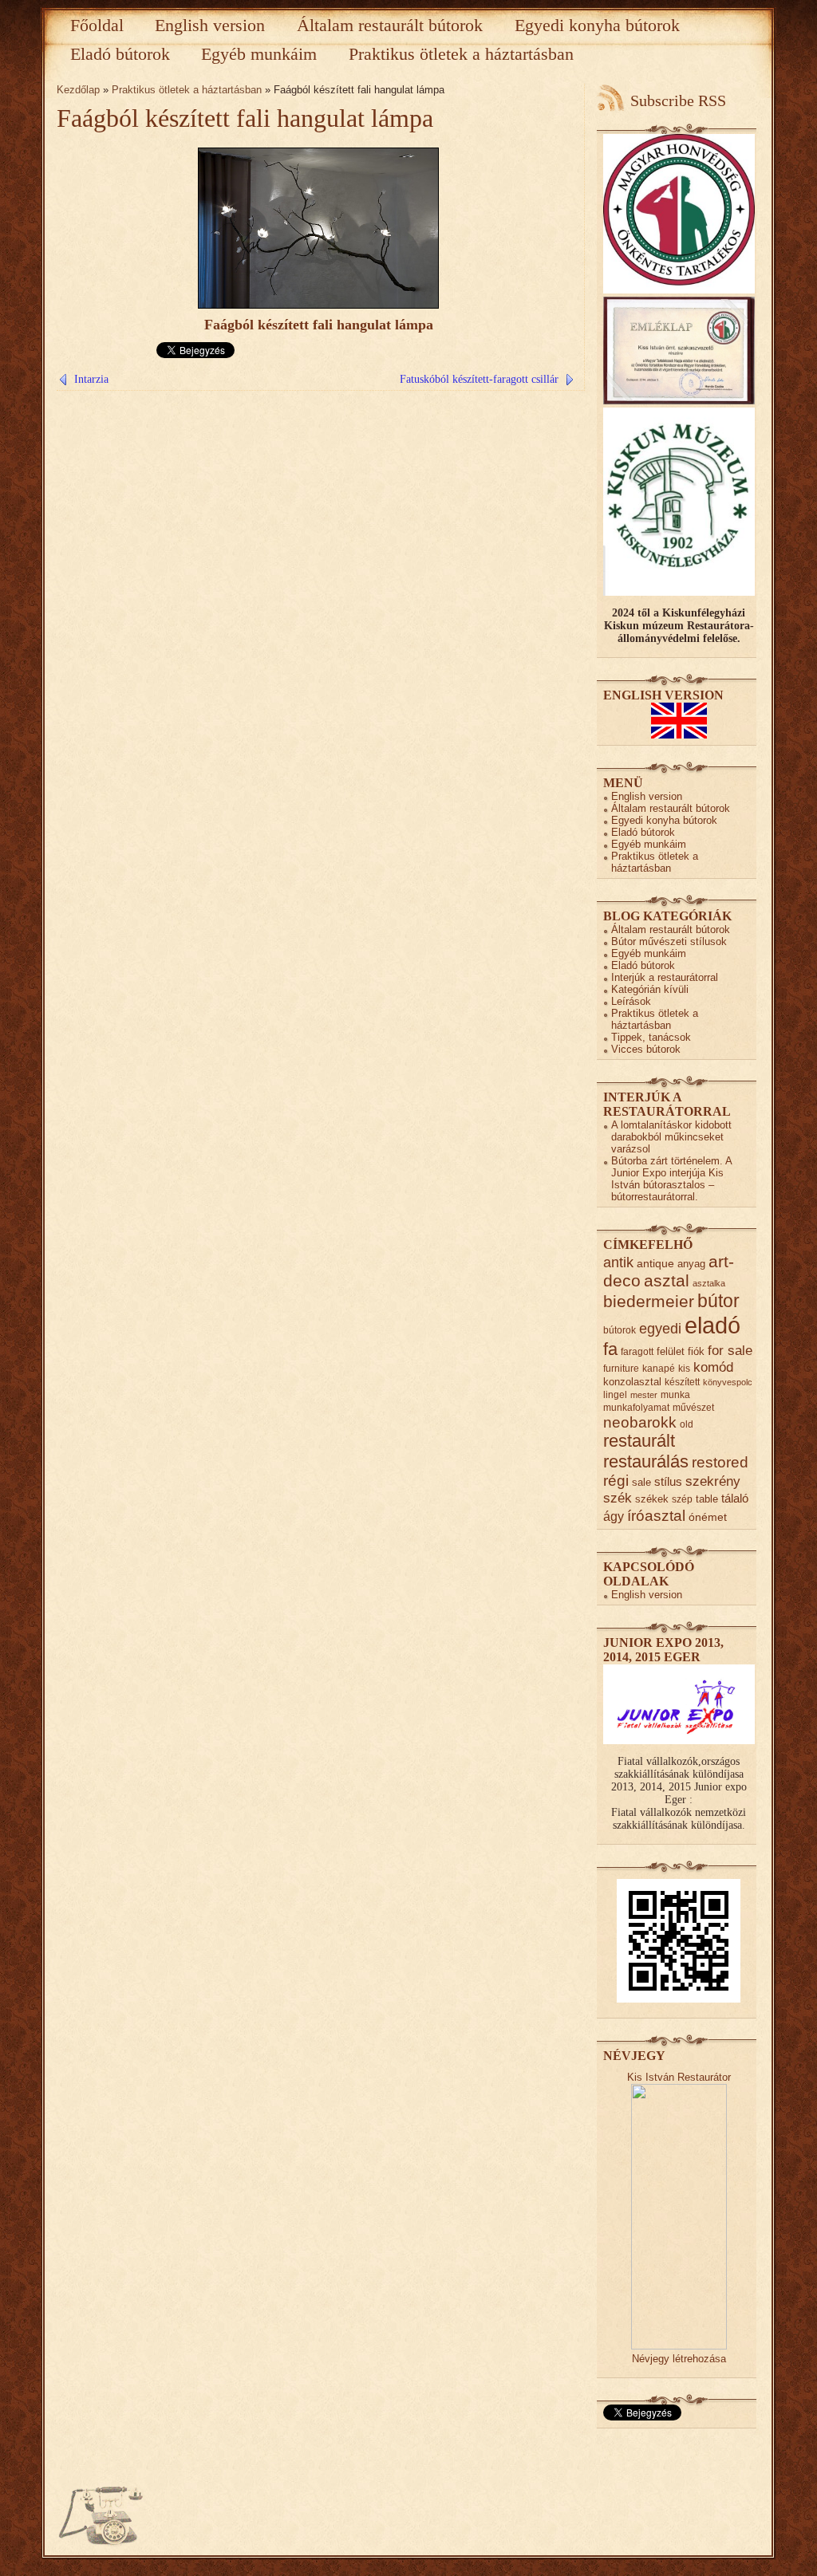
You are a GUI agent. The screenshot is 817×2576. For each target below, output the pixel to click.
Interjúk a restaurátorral (665, 977)
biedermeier (649, 1301)
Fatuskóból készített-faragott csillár (479, 379)
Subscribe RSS (678, 100)
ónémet (708, 1517)
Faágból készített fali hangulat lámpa (245, 118)
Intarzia (91, 379)
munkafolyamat (636, 1407)
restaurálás (646, 1461)
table (707, 1499)
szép (682, 1499)
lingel (615, 1394)
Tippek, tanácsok (651, 1037)
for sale (730, 1351)
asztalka (709, 1283)
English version (210, 25)
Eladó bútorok (120, 54)
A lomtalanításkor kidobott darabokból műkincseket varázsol (671, 1137)
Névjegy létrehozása (679, 2359)
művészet (693, 1407)
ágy (614, 1516)
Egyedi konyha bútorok (597, 25)
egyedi (660, 1328)
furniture (621, 1368)
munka (675, 1394)
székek (652, 1499)
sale (641, 1482)
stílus (668, 1481)
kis (684, 1368)
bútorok (620, 1330)
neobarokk (640, 1422)
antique (655, 1264)
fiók (696, 1351)
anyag (691, 1264)
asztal (667, 1280)
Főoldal (97, 25)
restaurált (639, 1441)
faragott (637, 1351)
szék (618, 1498)
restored (720, 1462)
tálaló (735, 1499)
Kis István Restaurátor (679, 2077)
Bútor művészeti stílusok (669, 941)
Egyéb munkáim (259, 54)
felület (671, 1351)
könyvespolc (728, 1382)
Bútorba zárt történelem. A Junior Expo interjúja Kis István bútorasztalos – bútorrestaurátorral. (671, 1179)
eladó (712, 1325)
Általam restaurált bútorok (390, 25)
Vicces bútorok (646, 1049)
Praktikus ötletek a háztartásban (461, 54)
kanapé (659, 1368)
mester (644, 1395)
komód (713, 1367)
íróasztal (656, 1515)
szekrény (713, 1481)
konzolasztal (632, 1382)
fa (610, 1349)
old (687, 1424)
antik (618, 1262)
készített (682, 1382)
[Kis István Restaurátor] (679, 2346)
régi (616, 1481)
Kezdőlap (78, 90)
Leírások (631, 1001)
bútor (718, 1301)
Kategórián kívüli (650, 989)
